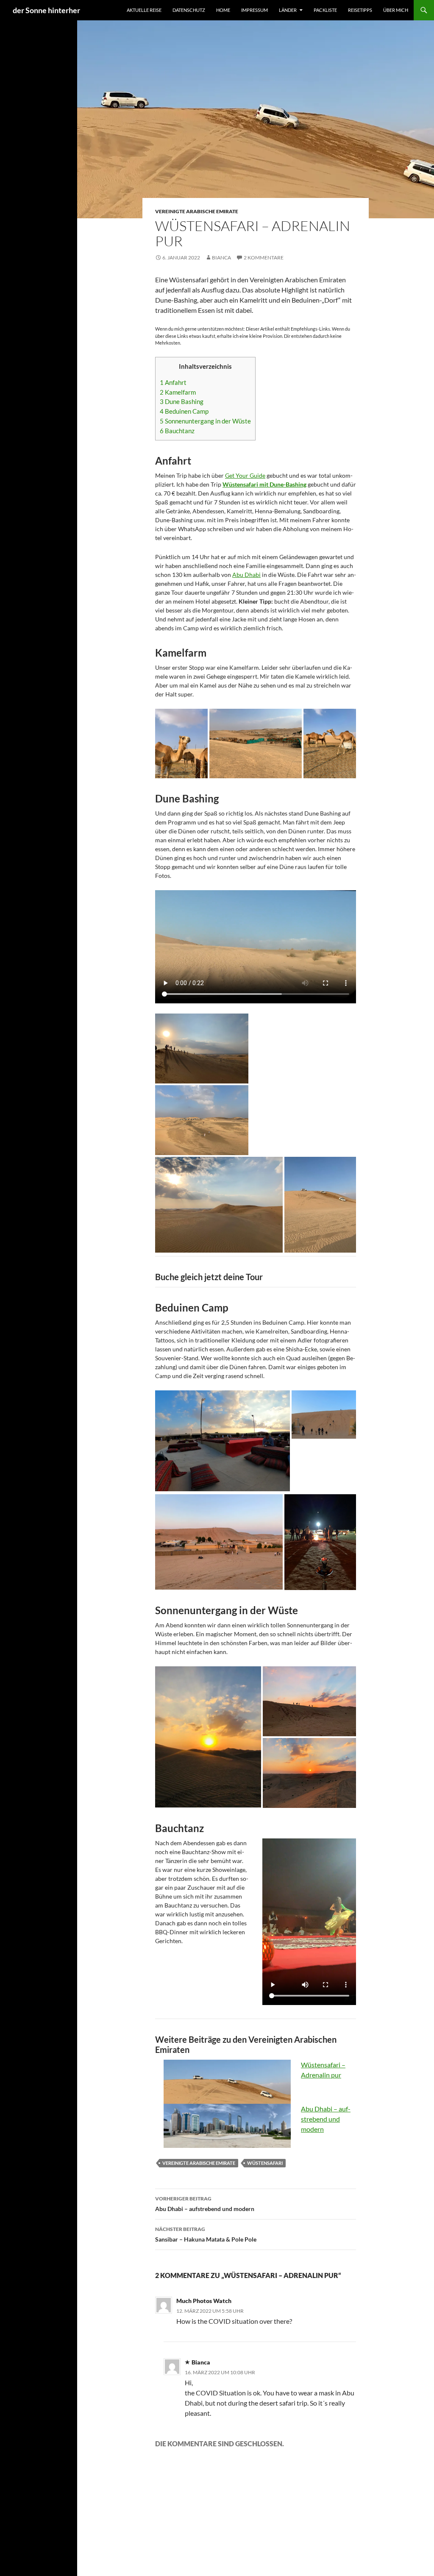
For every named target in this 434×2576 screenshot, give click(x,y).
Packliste (325, 10)
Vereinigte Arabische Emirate (197, 211)
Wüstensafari (265, 2163)
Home (223, 10)
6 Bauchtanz (177, 431)
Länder (288, 10)
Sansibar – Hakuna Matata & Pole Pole (206, 2234)
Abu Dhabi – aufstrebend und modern (326, 2119)
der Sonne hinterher (46, 10)
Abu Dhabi (246, 575)
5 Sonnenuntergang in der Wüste (205, 421)
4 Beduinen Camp (184, 411)
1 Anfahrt (173, 382)
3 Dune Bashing (182, 401)
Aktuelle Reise (144, 10)
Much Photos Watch (204, 2301)
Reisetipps (360, 10)
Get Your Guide (245, 475)
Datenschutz (189, 10)
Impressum (255, 10)
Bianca (221, 258)
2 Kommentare (264, 258)
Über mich (396, 10)
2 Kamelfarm (178, 392)
